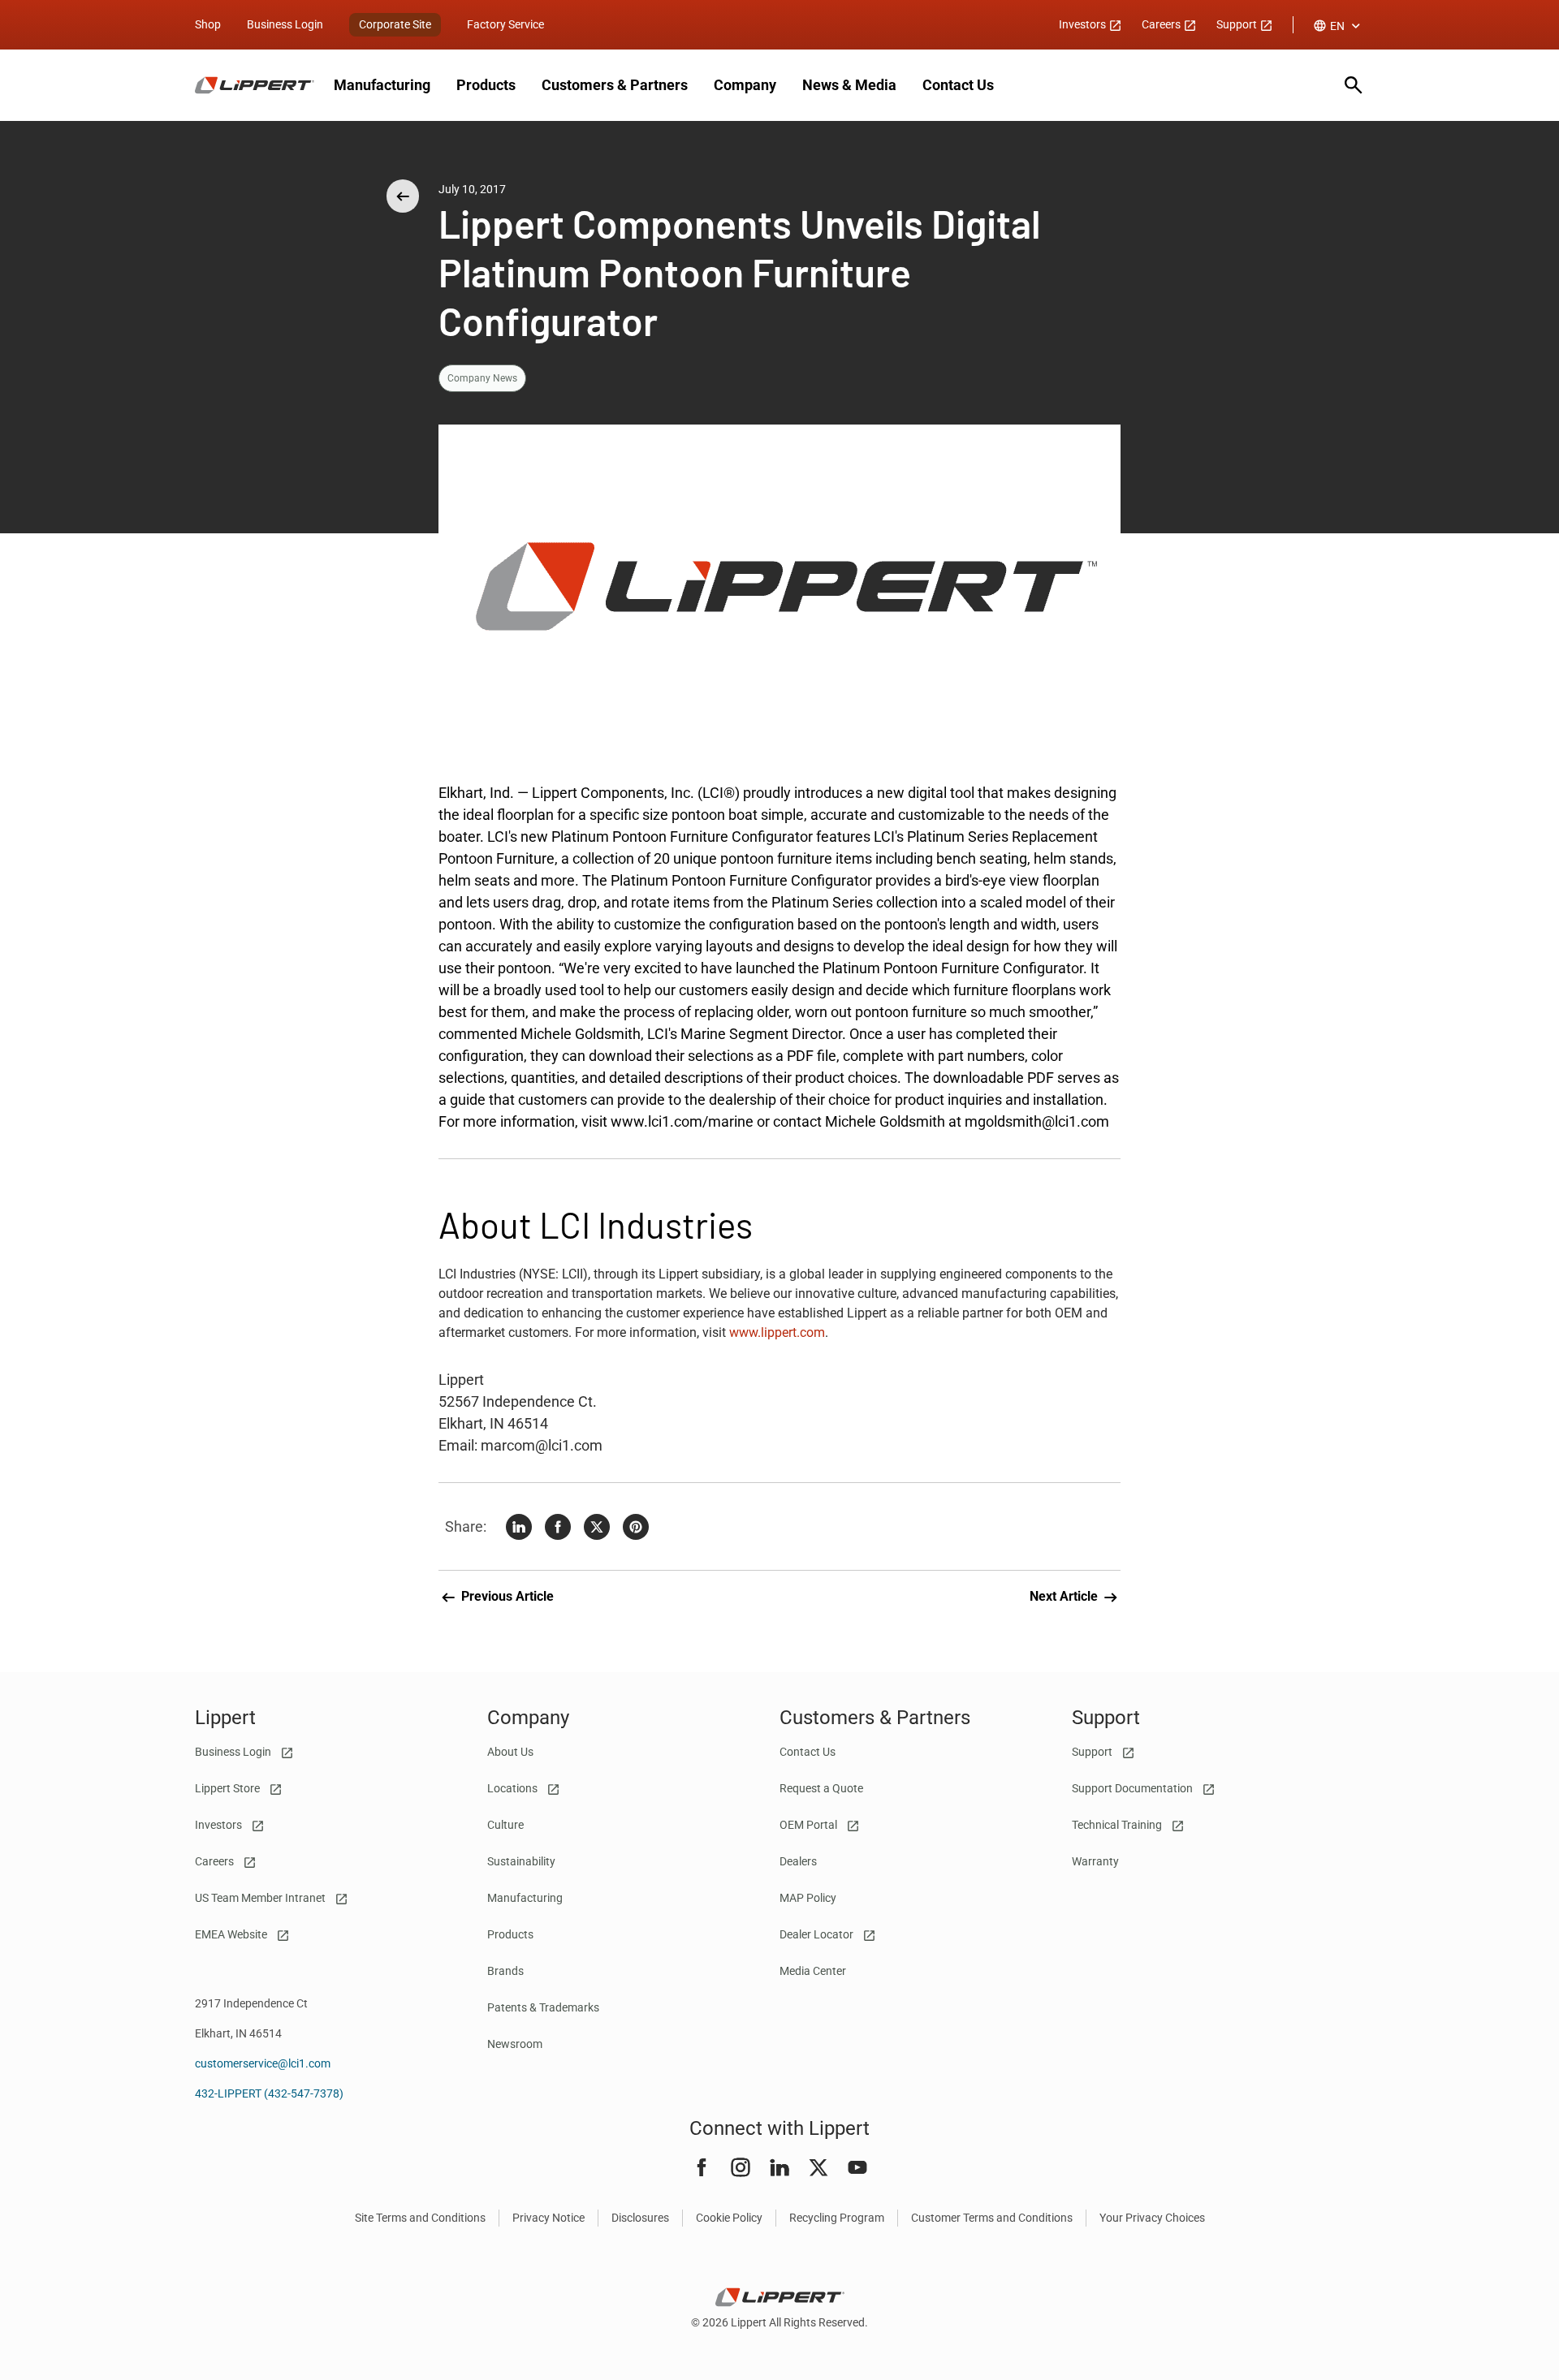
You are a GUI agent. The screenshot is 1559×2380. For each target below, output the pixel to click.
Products (486, 85)
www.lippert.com (777, 1332)
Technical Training (1118, 1825)
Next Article (1065, 1596)
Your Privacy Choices (1152, 2218)
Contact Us (958, 85)
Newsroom (515, 2044)
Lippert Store (229, 1788)
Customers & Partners (615, 85)
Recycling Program (837, 2218)
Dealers (798, 1861)
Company (745, 85)
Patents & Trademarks (543, 2007)
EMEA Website (232, 1934)
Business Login (285, 24)
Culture (505, 1825)
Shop (208, 24)
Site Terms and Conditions (420, 2218)
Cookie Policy (729, 2218)
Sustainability (521, 1861)
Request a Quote (821, 1788)
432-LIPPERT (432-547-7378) (269, 2093)
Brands (505, 1971)
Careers (1162, 24)
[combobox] (1339, 26)
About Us (510, 1752)
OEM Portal (810, 1825)
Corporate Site (395, 24)
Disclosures (640, 2218)
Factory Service (505, 24)
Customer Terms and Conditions (992, 2218)
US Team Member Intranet (261, 1898)
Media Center (813, 1971)
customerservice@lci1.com (263, 2063)
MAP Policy (808, 1898)
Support (1238, 24)
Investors (1084, 24)
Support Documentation (1134, 1788)
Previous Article (506, 1596)
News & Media (849, 85)
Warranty (1095, 1861)
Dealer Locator (818, 1934)
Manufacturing (382, 85)
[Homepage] (255, 85)
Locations (514, 1788)
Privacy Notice (548, 2218)
